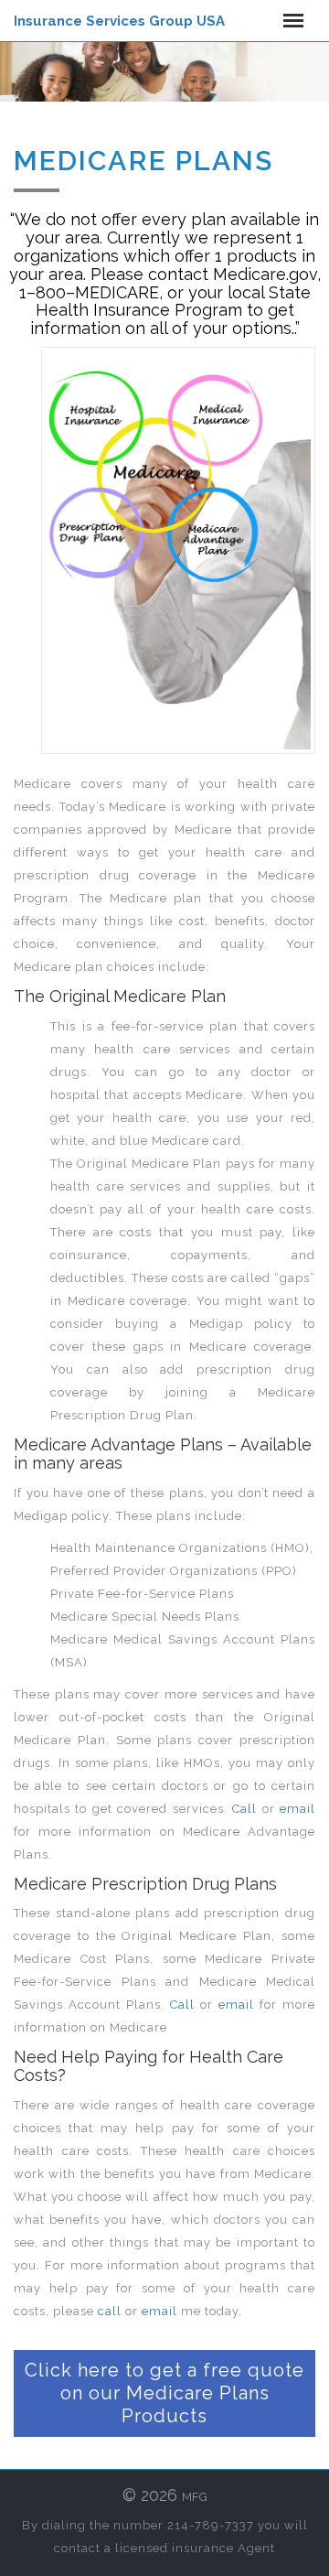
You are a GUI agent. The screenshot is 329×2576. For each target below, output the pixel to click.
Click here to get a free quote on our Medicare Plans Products (164, 2393)
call (110, 2311)
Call (244, 1809)
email (297, 1809)
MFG (195, 2497)
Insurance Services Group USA (119, 21)
